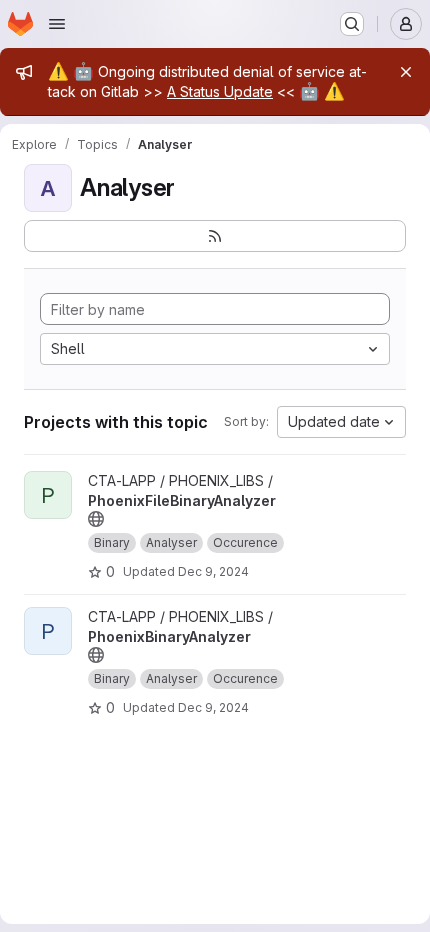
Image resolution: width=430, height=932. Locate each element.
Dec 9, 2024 (213, 571)
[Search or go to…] (352, 24)
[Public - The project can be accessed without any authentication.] (96, 519)
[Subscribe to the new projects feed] (215, 236)
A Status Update (220, 91)
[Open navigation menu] (57, 24)
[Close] (406, 72)
